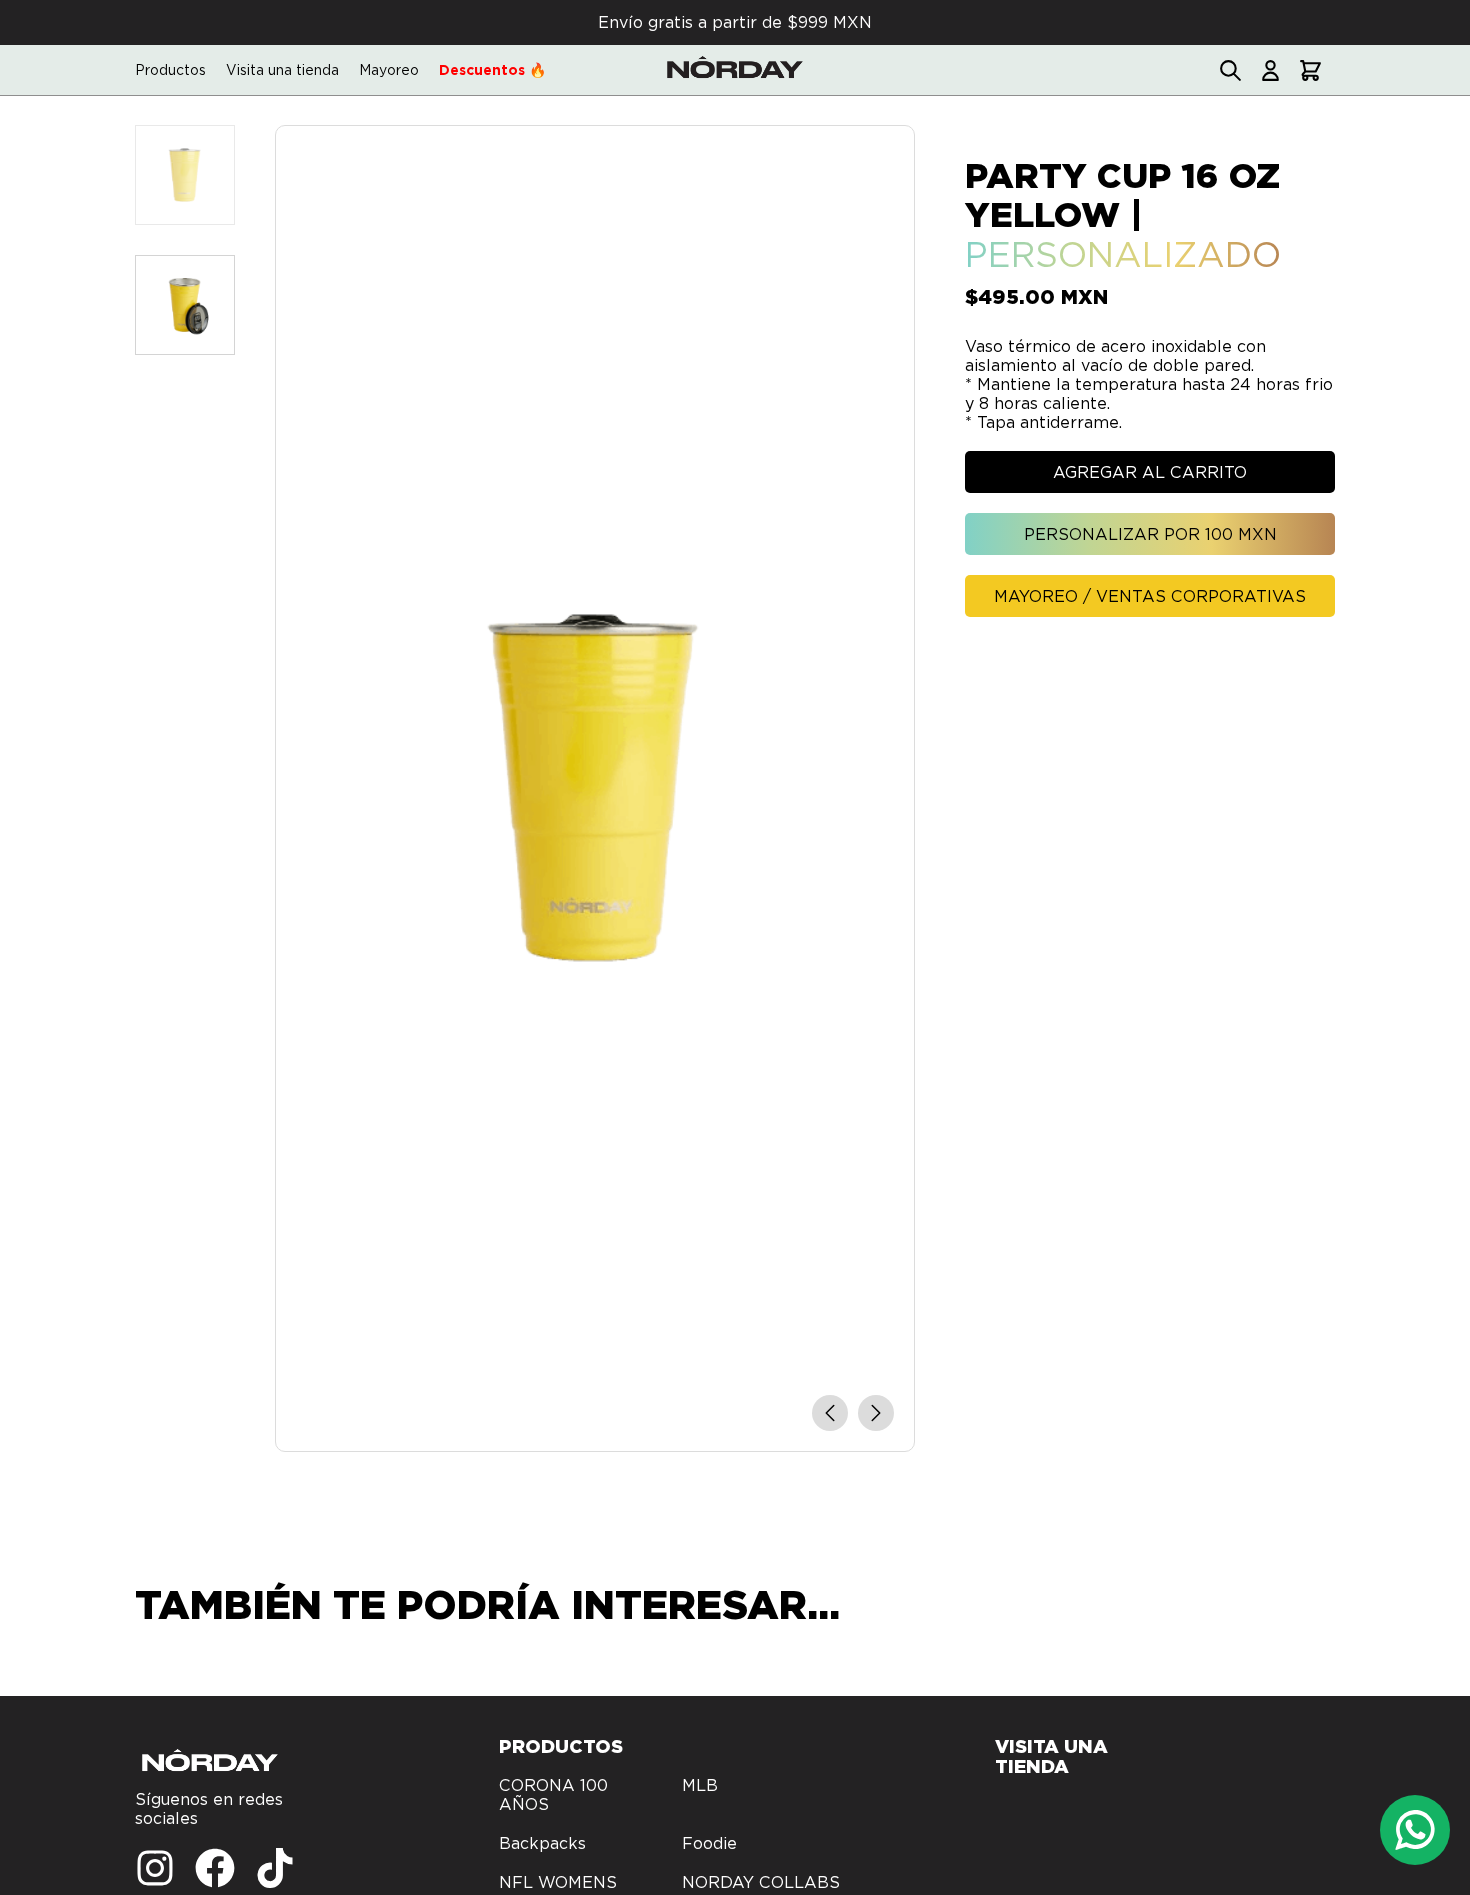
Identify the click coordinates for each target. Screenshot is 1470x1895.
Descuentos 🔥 (492, 70)
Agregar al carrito (1150, 472)
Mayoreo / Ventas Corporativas (1150, 596)
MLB (700, 1785)
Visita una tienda (282, 70)
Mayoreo (389, 70)
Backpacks (542, 1843)
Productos (170, 70)
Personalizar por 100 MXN (1150, 534)
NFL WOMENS (558, 1882)
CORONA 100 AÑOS (553, 1795)
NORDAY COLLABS (761, 1882)
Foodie (709, 1843)
